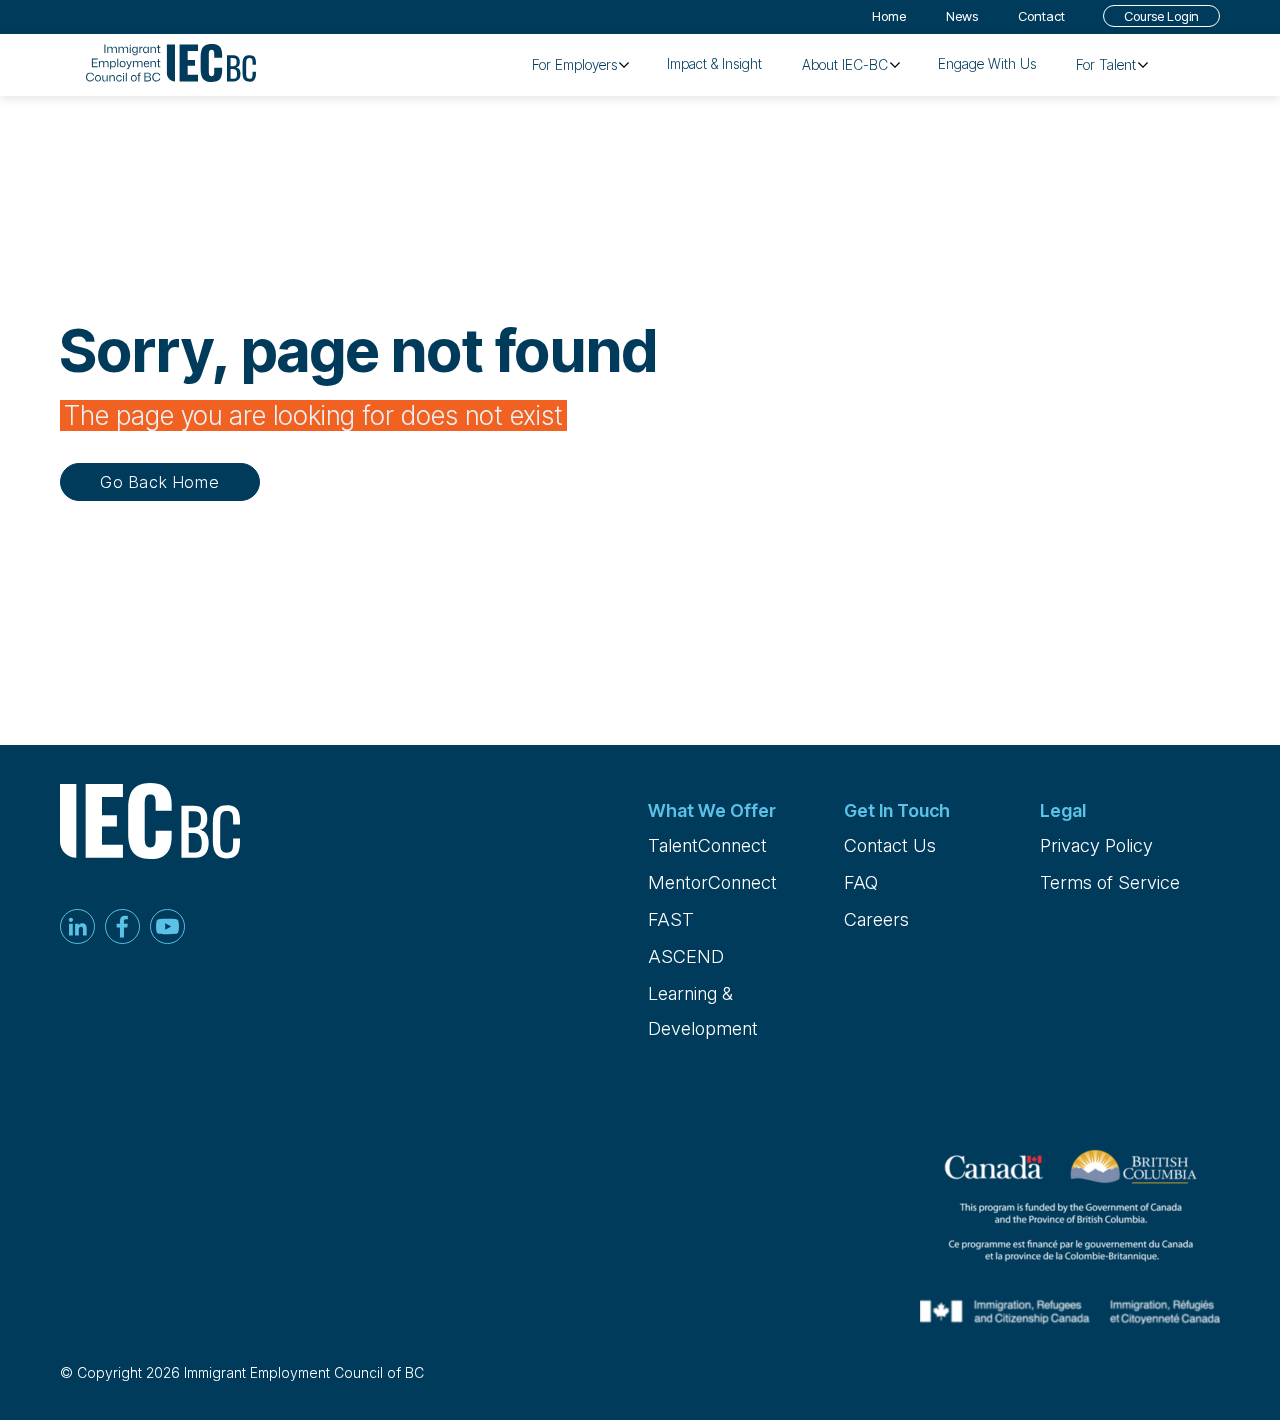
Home (889, 16)
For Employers (574, 64)
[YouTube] (167, 928)
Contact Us (890, 845)
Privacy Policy (1096, 845)
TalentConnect (707, 845)
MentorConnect (712, 882)
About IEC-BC (845, 64)
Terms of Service (1110, 882)
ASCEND (686, 956)
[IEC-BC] (171, 65)
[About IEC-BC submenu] (895, 65)
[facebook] (122, 928)
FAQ (861, 882)
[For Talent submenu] (1143, 65)
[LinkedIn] (77, 928)
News (962, 16)
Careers (876, 919)
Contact (1041, 16)
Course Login (1161, 16)
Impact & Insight (714, 63)
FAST (671, 919)
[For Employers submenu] (624, 65)
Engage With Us (987, 63)
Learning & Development (703, 1011)
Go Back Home (160, 482)
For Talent (1106, 64)
